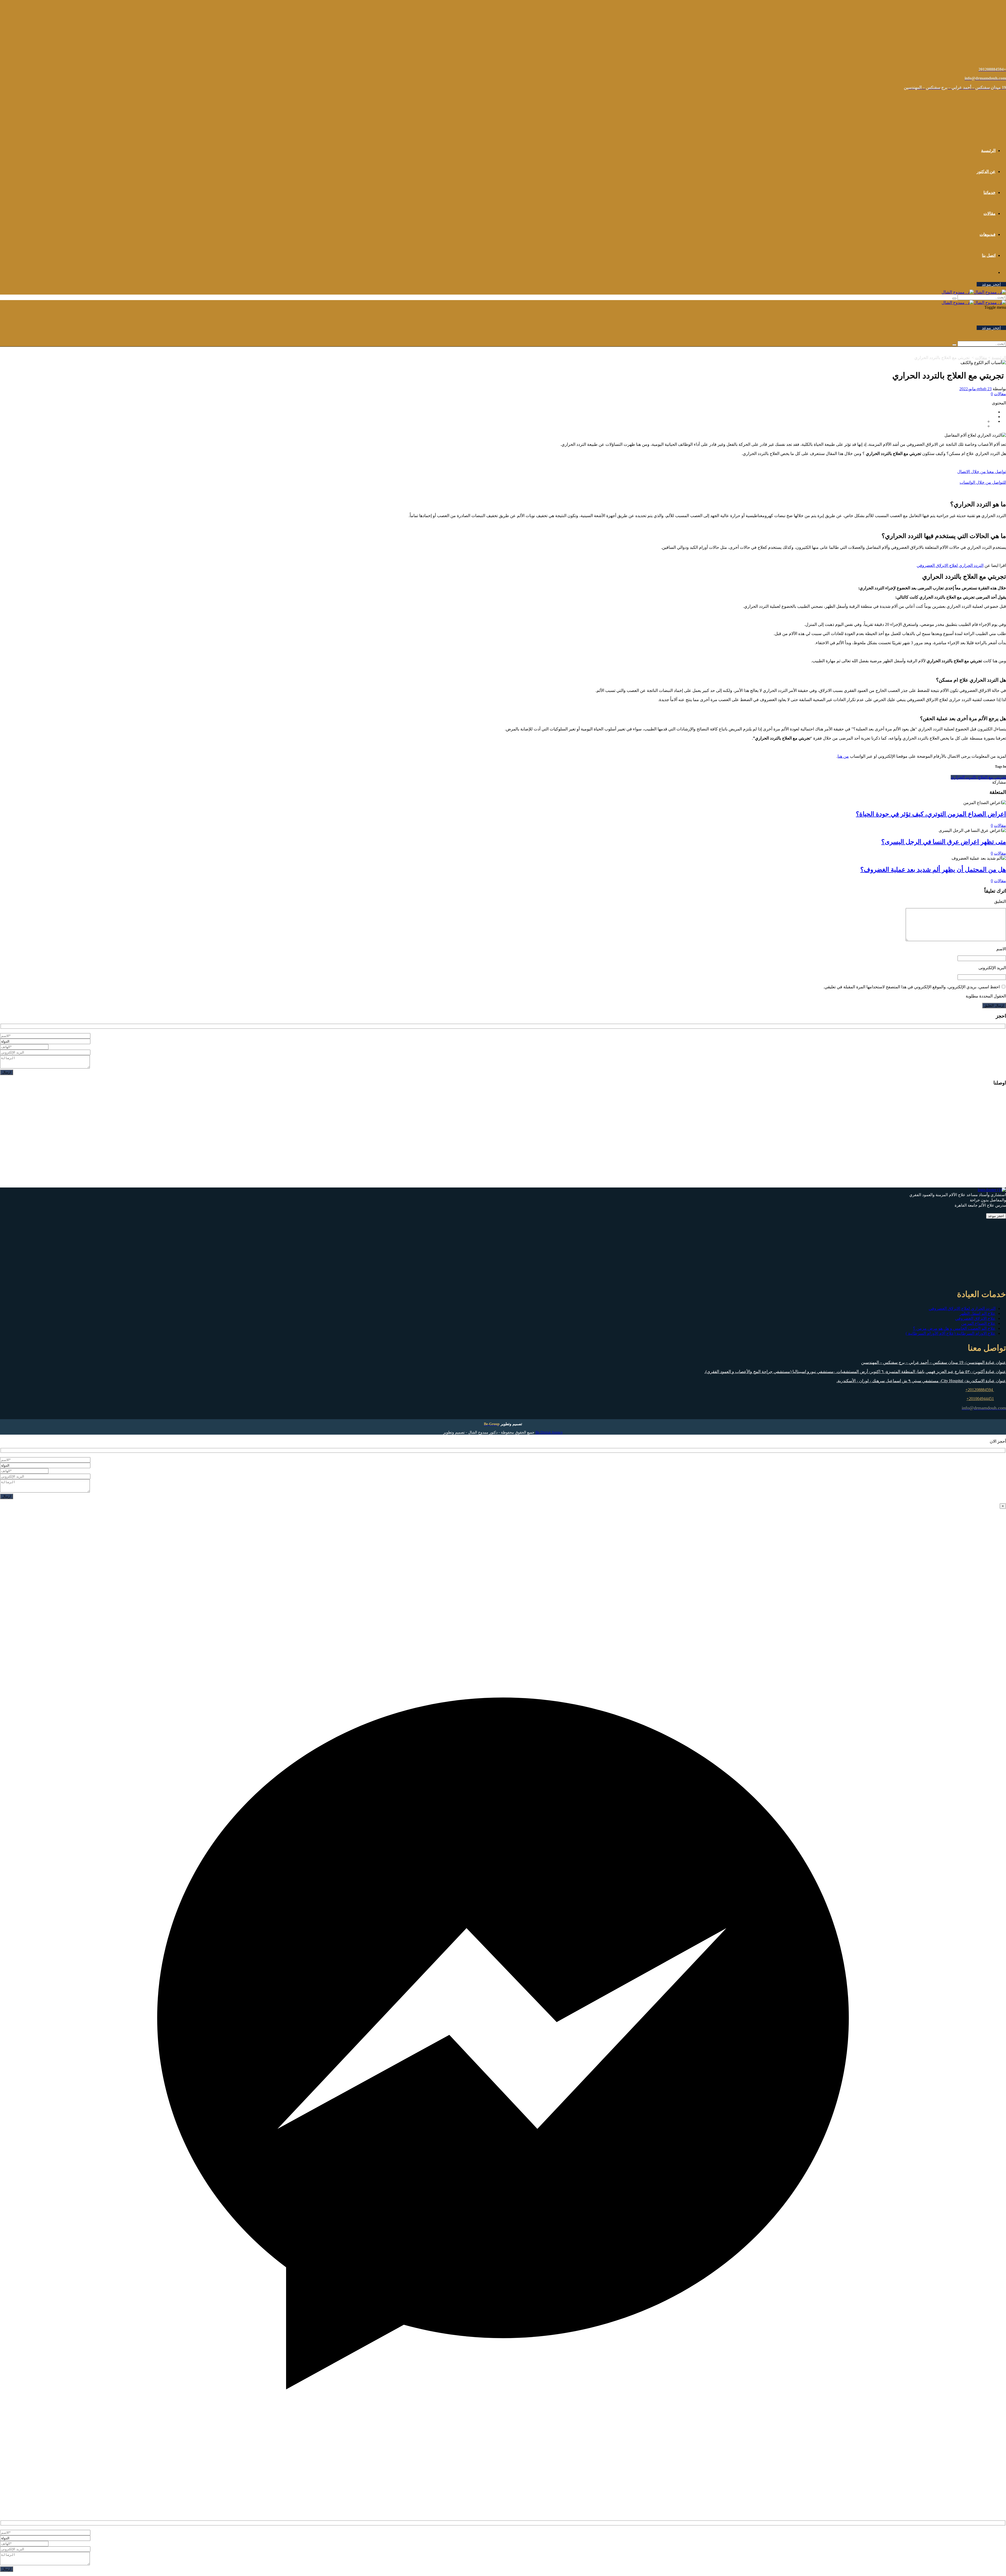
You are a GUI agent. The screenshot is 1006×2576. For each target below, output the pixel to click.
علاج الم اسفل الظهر (978, 1313)
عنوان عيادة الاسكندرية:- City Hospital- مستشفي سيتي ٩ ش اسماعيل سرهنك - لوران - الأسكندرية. (921, 1381)
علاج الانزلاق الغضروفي (975, 1318)
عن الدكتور (986, 172)
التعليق (1000, 901)
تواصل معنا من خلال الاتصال (982, 472)
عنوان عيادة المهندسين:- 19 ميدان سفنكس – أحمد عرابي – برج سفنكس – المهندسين (934, 1362)
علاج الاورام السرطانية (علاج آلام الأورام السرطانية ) (951, 1333)
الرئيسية (988, 151)
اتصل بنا (989, 255)
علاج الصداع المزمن (978, 1323)
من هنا (843, 756)
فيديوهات (988, 234)
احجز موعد (991, 284)
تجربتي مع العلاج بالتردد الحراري (978, 777)
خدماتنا (989, 192)
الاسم (1001, 949)
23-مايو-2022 (975, 389)
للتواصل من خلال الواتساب (983, 482)
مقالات (989, 213)
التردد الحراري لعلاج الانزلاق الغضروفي (950, 565)
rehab (982, 389)
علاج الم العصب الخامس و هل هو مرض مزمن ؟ (954, 1328)
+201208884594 (980, 1390)
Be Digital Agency (549, 1432)
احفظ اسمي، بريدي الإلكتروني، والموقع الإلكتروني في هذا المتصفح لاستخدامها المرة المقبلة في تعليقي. (912, 987)
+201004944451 (980, 1399)
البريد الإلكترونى (992, 968)
